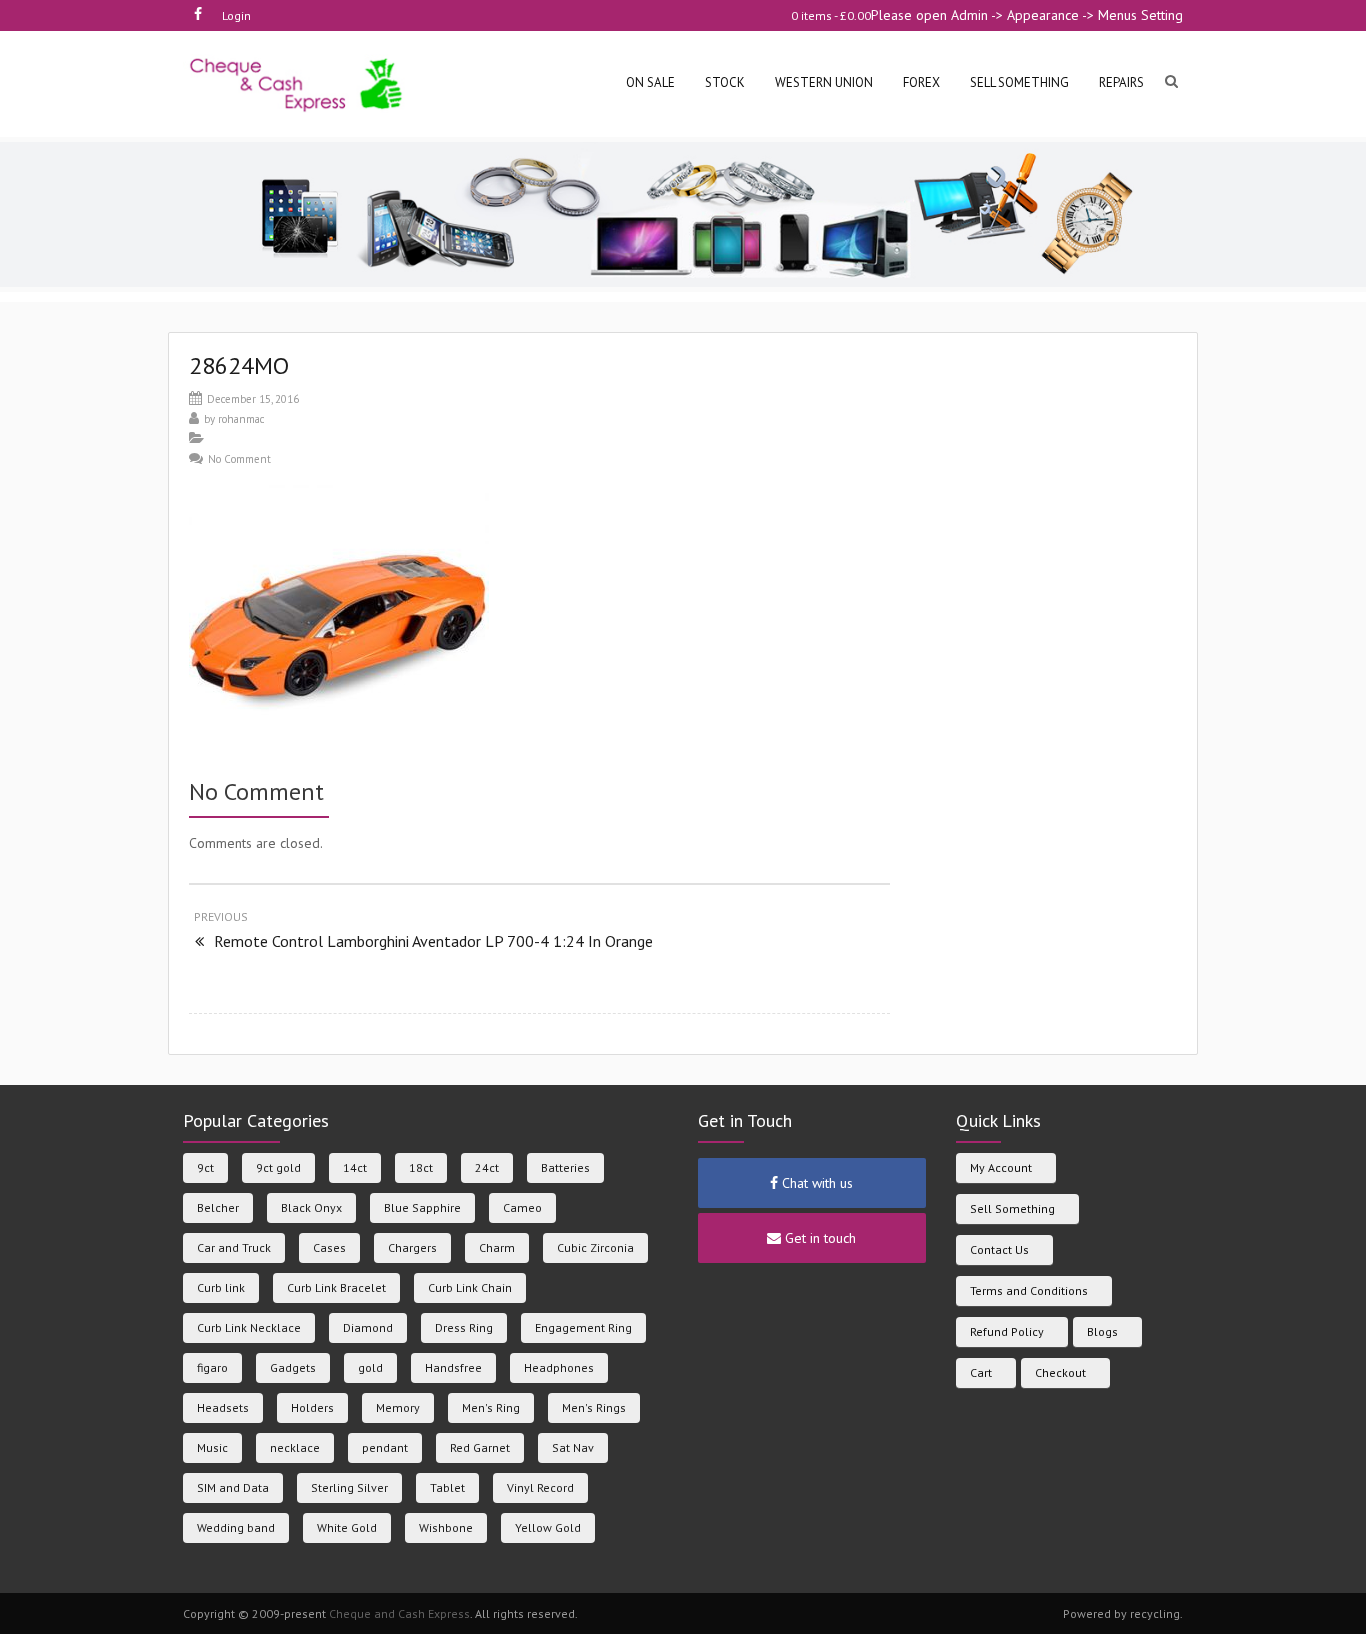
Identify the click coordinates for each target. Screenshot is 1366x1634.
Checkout (1060, 1372)
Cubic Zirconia (595, 1247)
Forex (921, 82)
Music (212, 1447)
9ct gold (278, 1167)
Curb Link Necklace (249, 1327)
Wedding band (236, 1527)
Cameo (522, 1207)
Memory (398, 1407)
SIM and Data (233, 1487)
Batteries (565, 1167)
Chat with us (815, 1183)
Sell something (1019, 82)
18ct (421, 1167)
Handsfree (453, 1367)
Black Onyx (311, 1207)
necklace (295, 1447)
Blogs (1102, 1331)
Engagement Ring (583, 1327)
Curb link (221, 1287)
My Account (1001, 1167)
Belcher (218, 1207)
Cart (981, 1372)
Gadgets (293, 1367)
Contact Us (999, 1249)
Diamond (368, 1327)
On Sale (650, 82)
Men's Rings (594, 1407)
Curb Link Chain (470, 1287)
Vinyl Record (540, 1487)
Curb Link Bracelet (336, 1287)
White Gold (347, 1527)
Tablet (447, 1487)
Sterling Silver (349, 1487)
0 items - (831, 15)
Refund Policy (1007, 1331)
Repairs (1121, 82)
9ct (205, 1167)
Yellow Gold (548, 1527)
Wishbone (446, 1527)
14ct (355, 1167)
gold (370, 1367)
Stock (725, 82)
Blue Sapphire (422, 1207)
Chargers (412, 1247)
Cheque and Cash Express (399, 1613)
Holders (312, 1407)
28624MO (239, 365)
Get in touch (818, 1238)
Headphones (559, 1367)
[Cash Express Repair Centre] (297, 83)
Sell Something (1012, 1208)
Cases (329, 1247)
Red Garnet (480, 1447)
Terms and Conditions (1029, 1290)
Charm (497, 1247)
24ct (487, 1167)
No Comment (239, 459)
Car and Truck (234, 1247)
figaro (212, 1367)
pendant (385, 1447)
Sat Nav (573, 1447)
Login (236, 15)
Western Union (824, 82)
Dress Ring (464, 1327)
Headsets (223, 1407)
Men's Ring (491, 1407)
